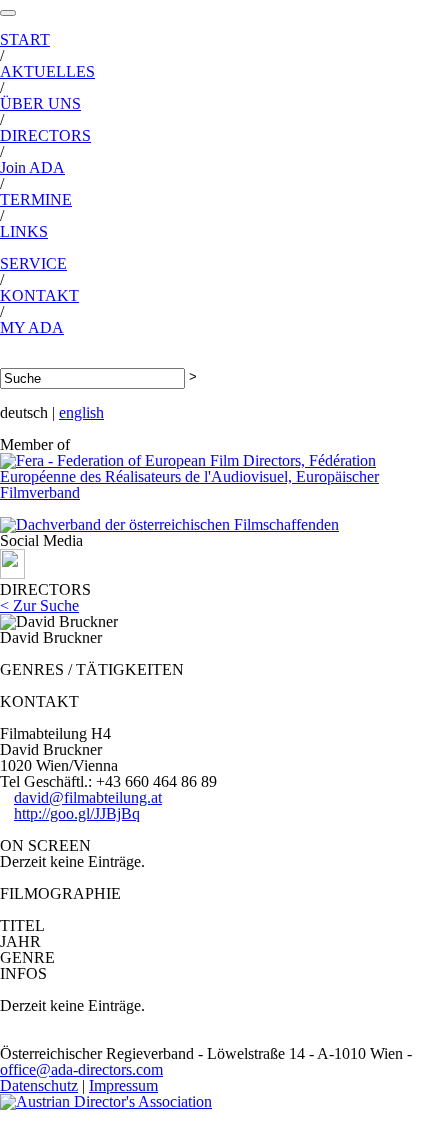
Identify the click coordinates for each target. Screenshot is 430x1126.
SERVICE (33, 263)
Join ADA (32, 167)
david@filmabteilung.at (88, 797)
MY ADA (32, 327)
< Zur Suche (39, 605)
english (81, 412)
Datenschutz (39, 1085)
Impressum (123, 1085)
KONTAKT (39, 295)
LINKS (24, 231)
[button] (8, 13)
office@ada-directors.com (81, 1069)
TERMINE (36, 199)
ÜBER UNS (40, 103)
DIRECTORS (45, 135)
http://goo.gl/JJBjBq (77, 813)
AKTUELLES (47, 71)
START (25, 39)
